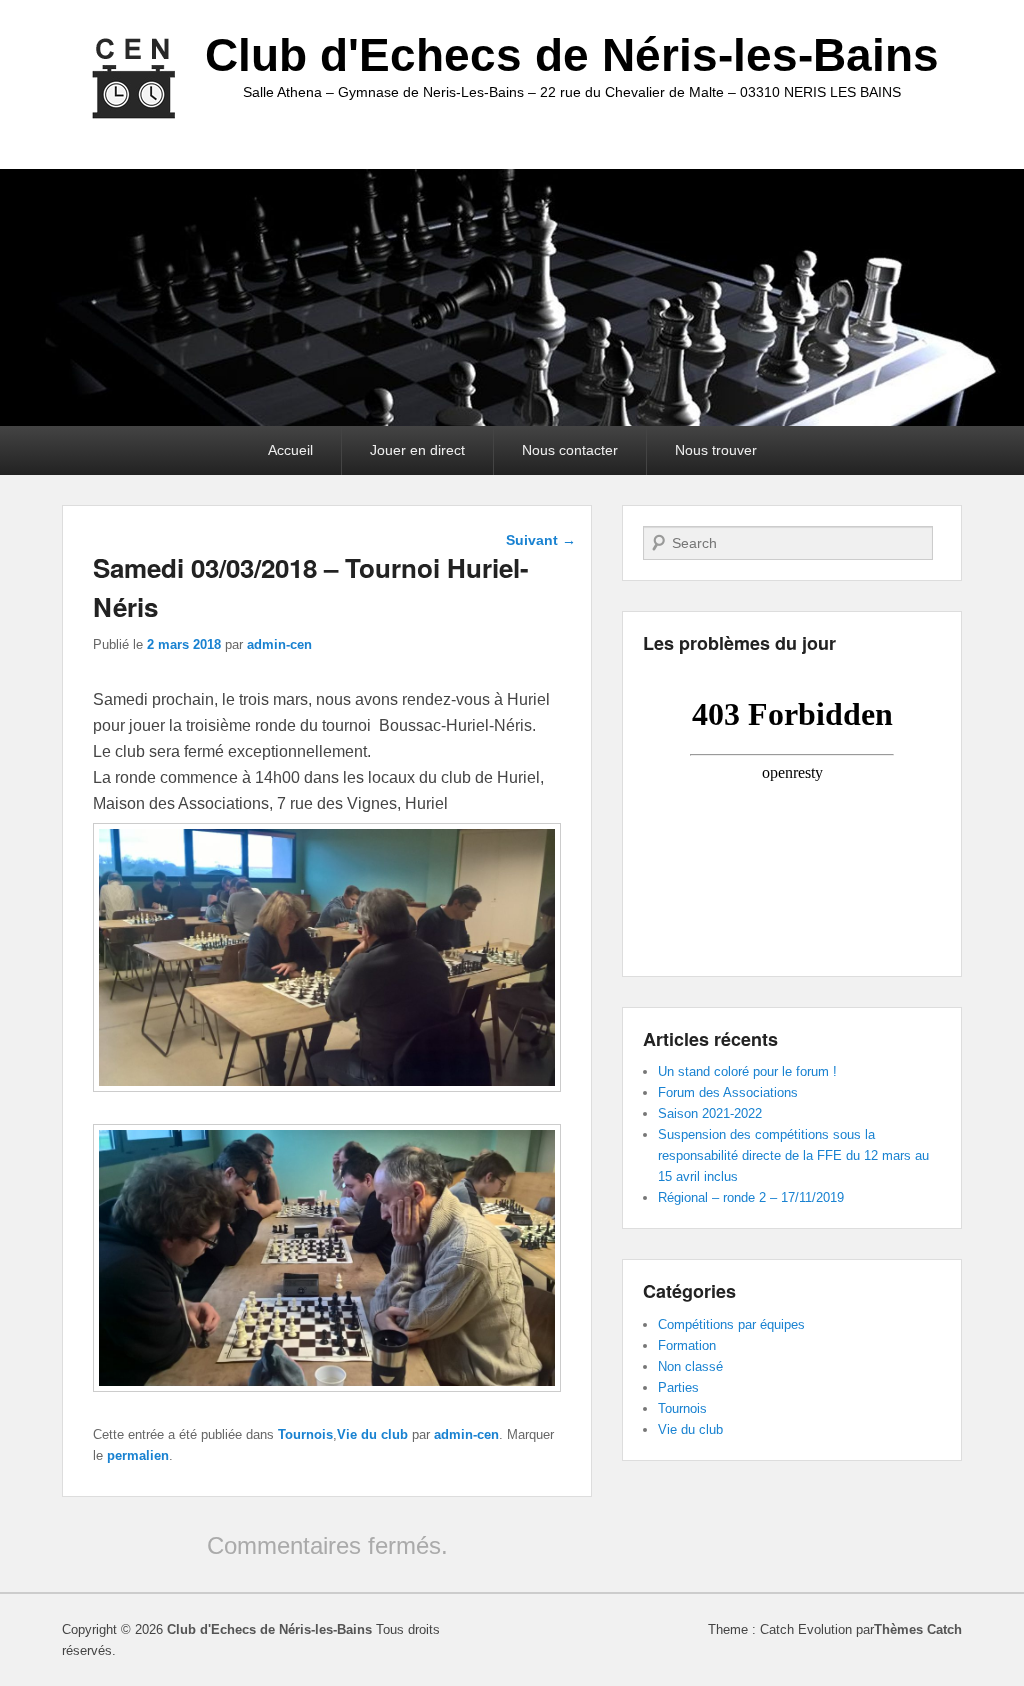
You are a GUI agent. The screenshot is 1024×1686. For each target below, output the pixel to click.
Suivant (541, 540)
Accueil (290, 450)
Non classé (690, 1366)
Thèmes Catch (918, 1629)
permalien (138, 1455)
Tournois (305, 1434)
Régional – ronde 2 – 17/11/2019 (751, 1197)
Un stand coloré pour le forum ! (747, 1071)
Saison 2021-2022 (710, 1113)
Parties (678, 1387)
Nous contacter (570, 450)
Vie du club (372, 1434)
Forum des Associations (728, 1092)
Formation (687, 1345)
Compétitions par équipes (731, 1324)
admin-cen (279, 644)
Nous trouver (716, 450)
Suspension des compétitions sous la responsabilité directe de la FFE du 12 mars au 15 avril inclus (793, 1155)
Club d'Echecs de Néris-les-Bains (572, 55)
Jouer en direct (417, 450)
